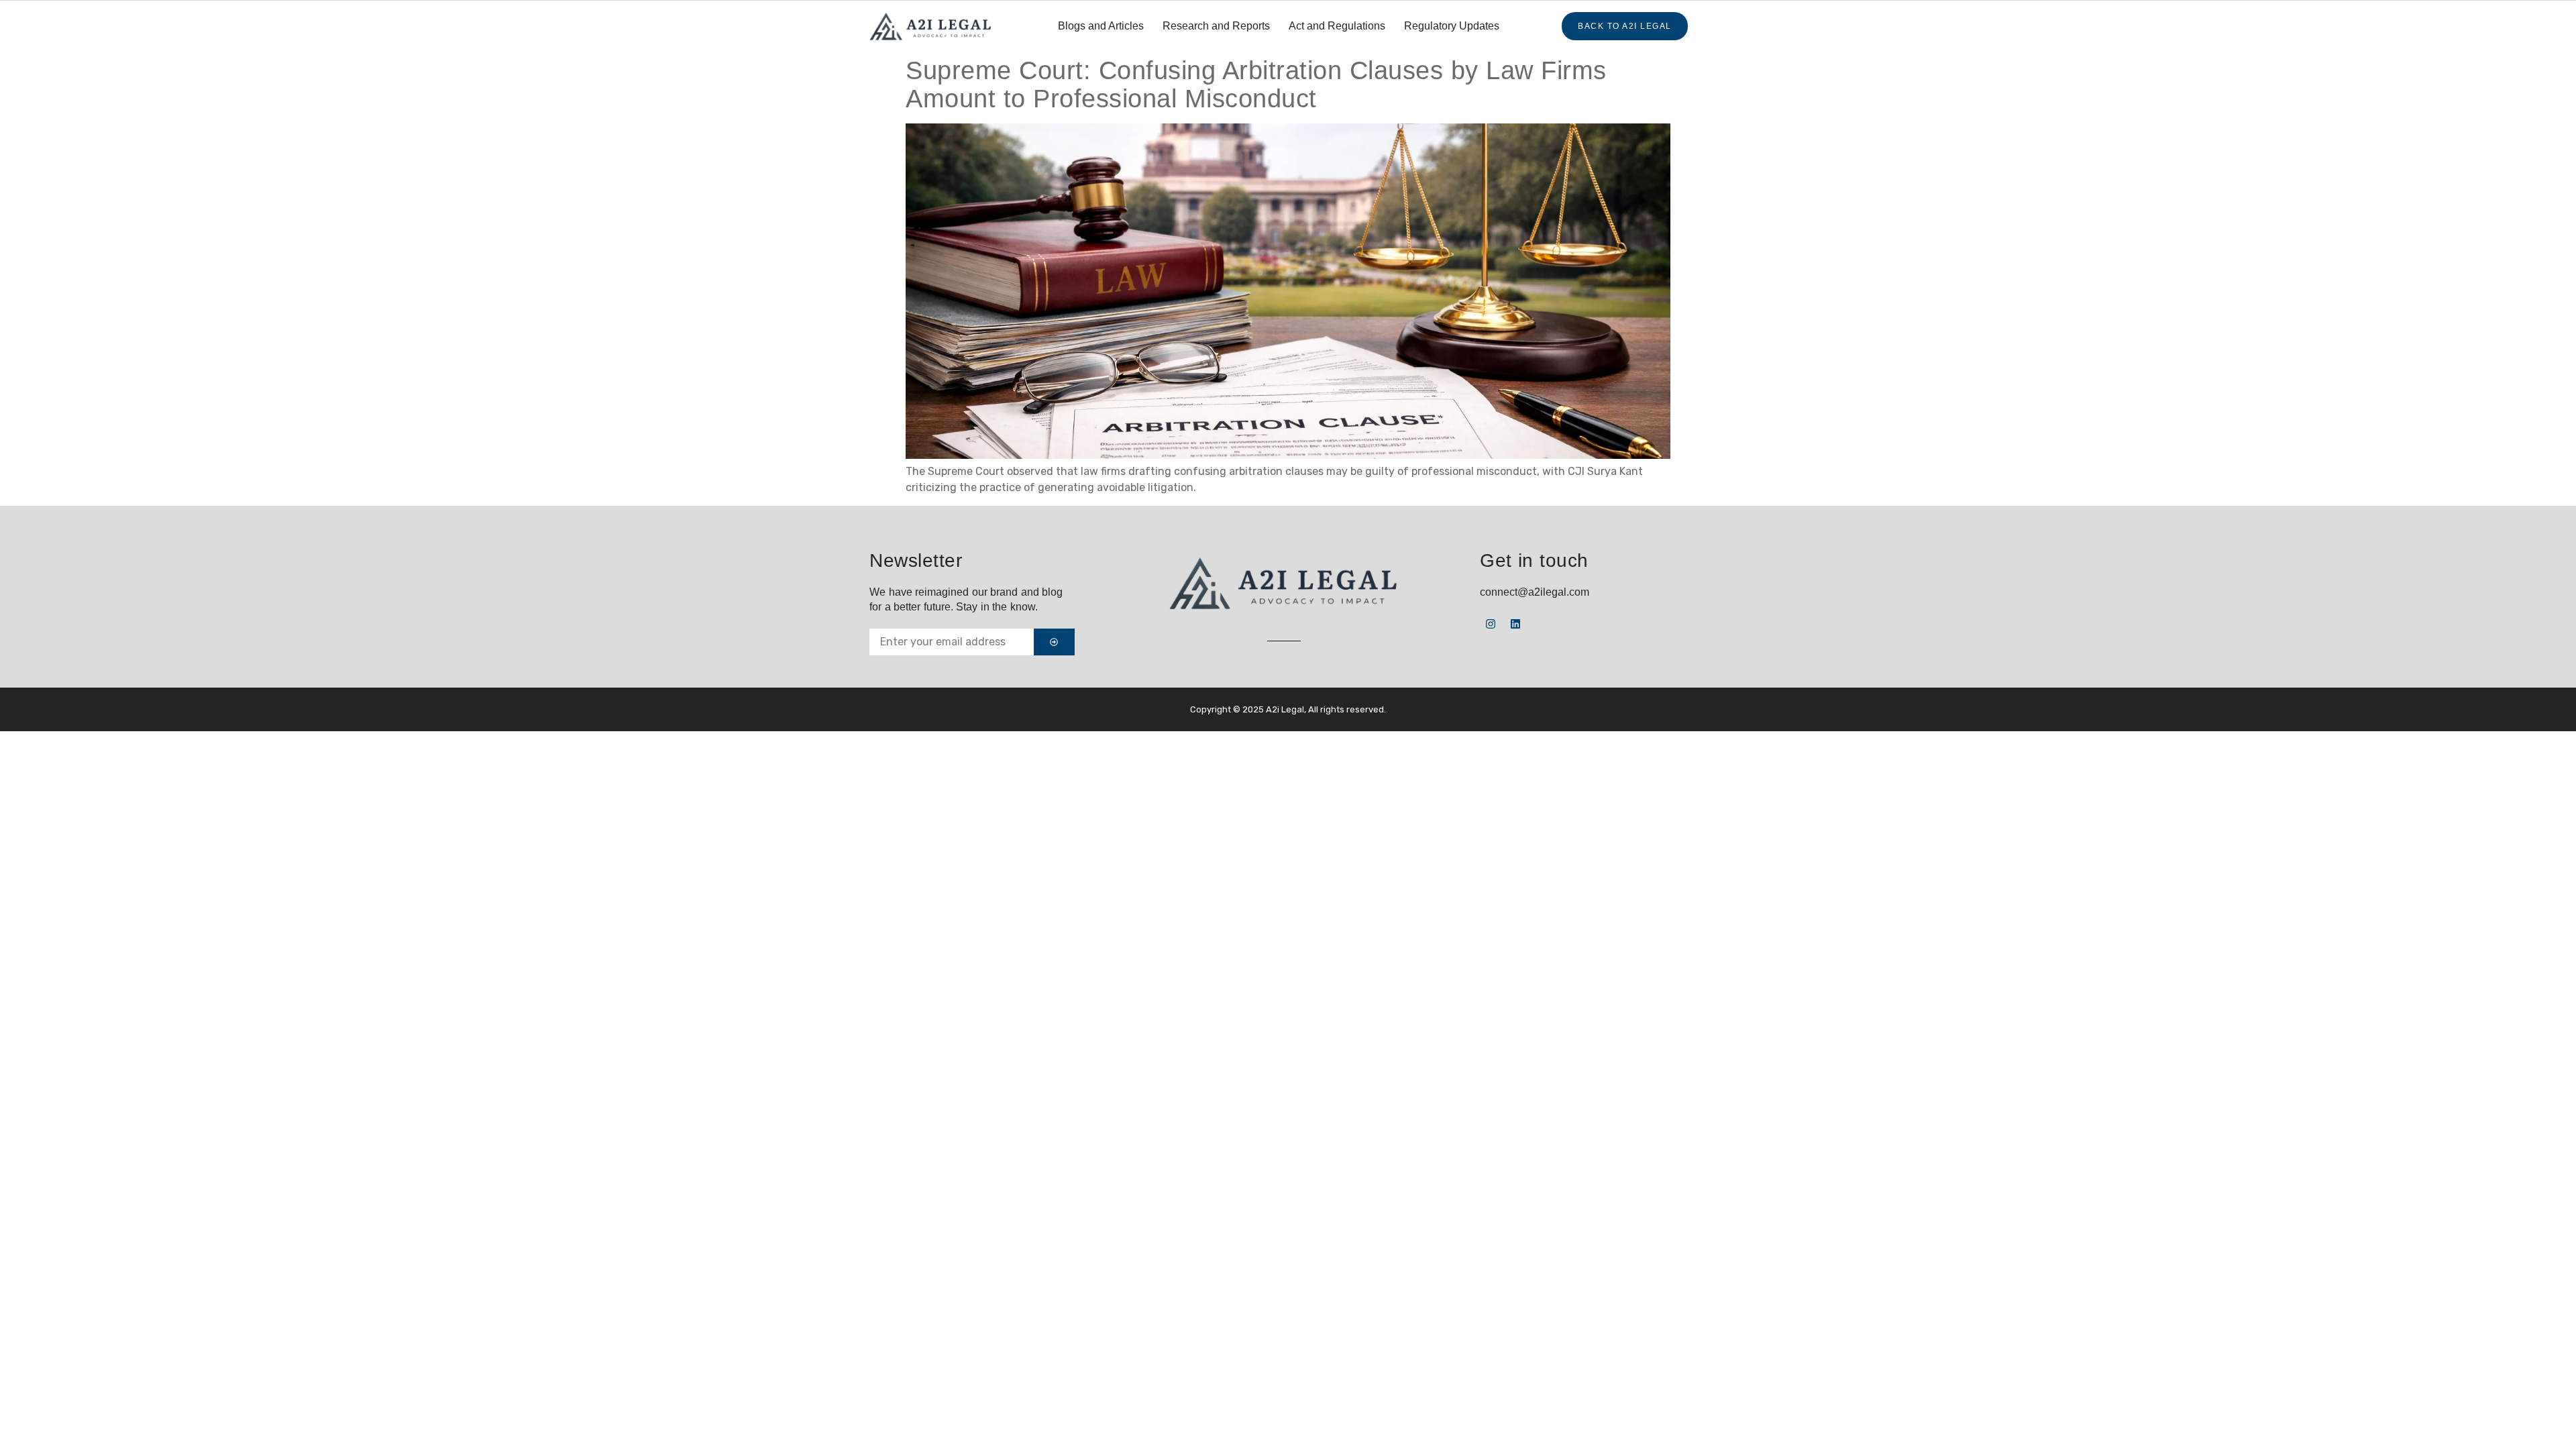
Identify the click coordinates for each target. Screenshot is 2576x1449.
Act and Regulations (1337, 26)
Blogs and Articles (1101, 26)
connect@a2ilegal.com (1535, 592)
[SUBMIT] (1054, 642)
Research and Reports (1216, 26)
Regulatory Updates (1452, 26)
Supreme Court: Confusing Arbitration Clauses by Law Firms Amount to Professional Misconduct (1256, 85)
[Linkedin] (1515, 624)
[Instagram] (1491, 624)
